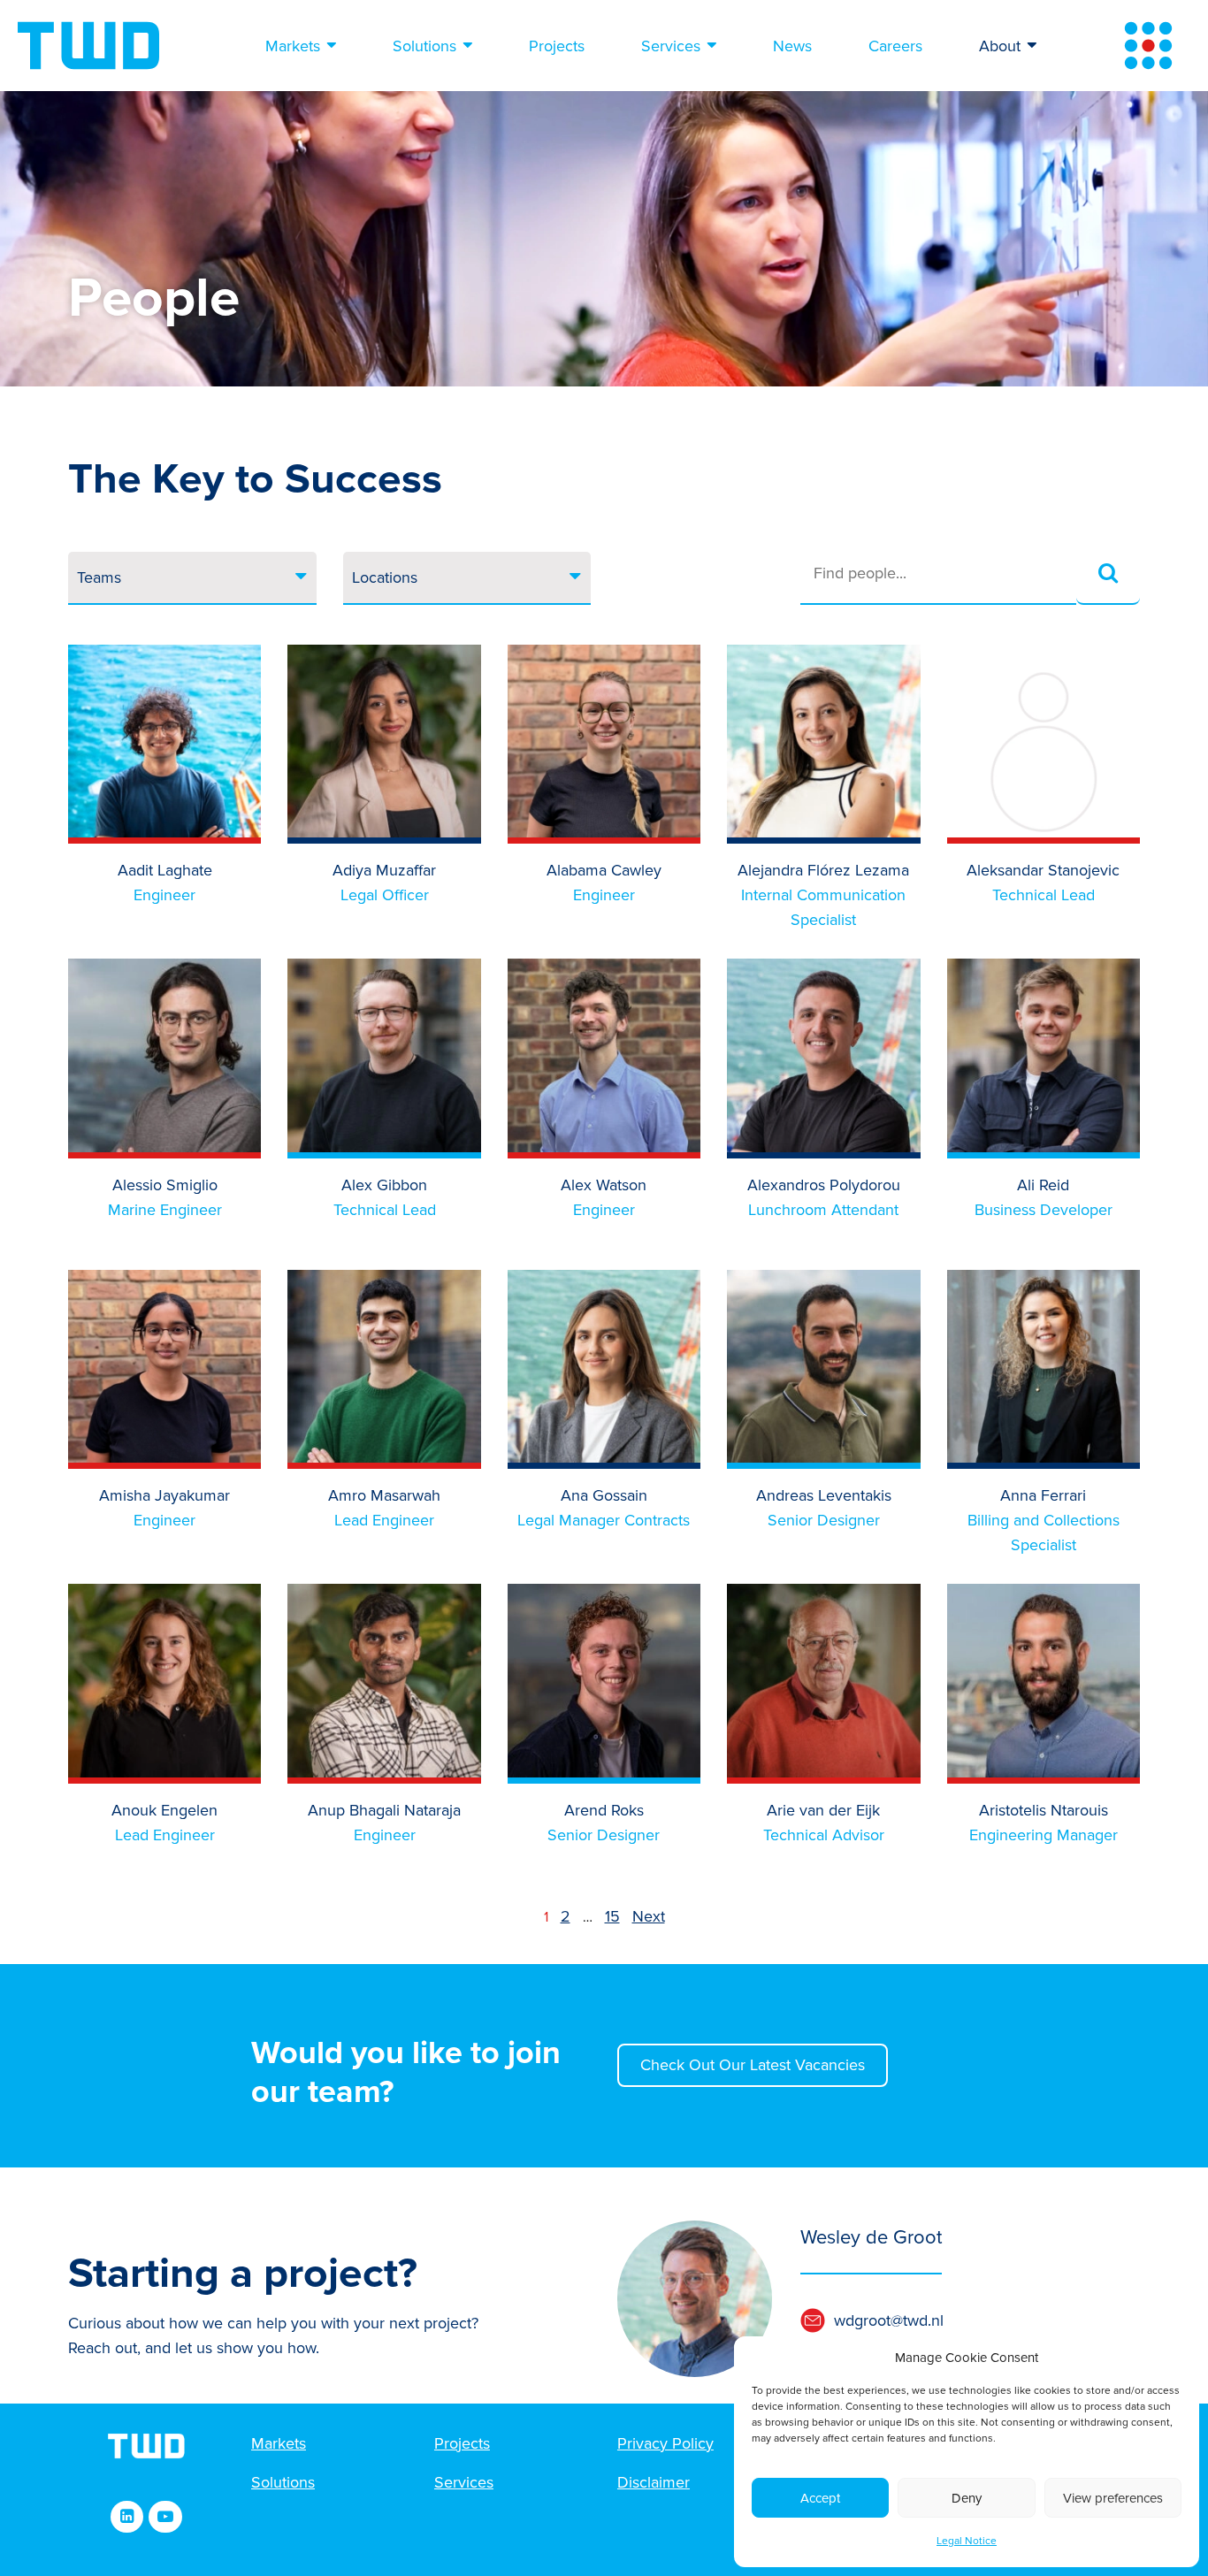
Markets (293, 46)
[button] (925, 2320)
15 (612, 1916)
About (1000, 46)
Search (1108, 574)
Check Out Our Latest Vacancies (753, 2065)
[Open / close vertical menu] (1148, 46)
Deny (967, 2498)
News (792, 46)
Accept (820, 2498)
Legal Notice (967, 2541)
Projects (557, 46)
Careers (895, 46)
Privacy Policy (665, 2443)
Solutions (424, 46)
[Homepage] (88, 46)
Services (671, 46)
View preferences (1113, 2498)
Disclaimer (654, 2482)
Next (649, 1916)
